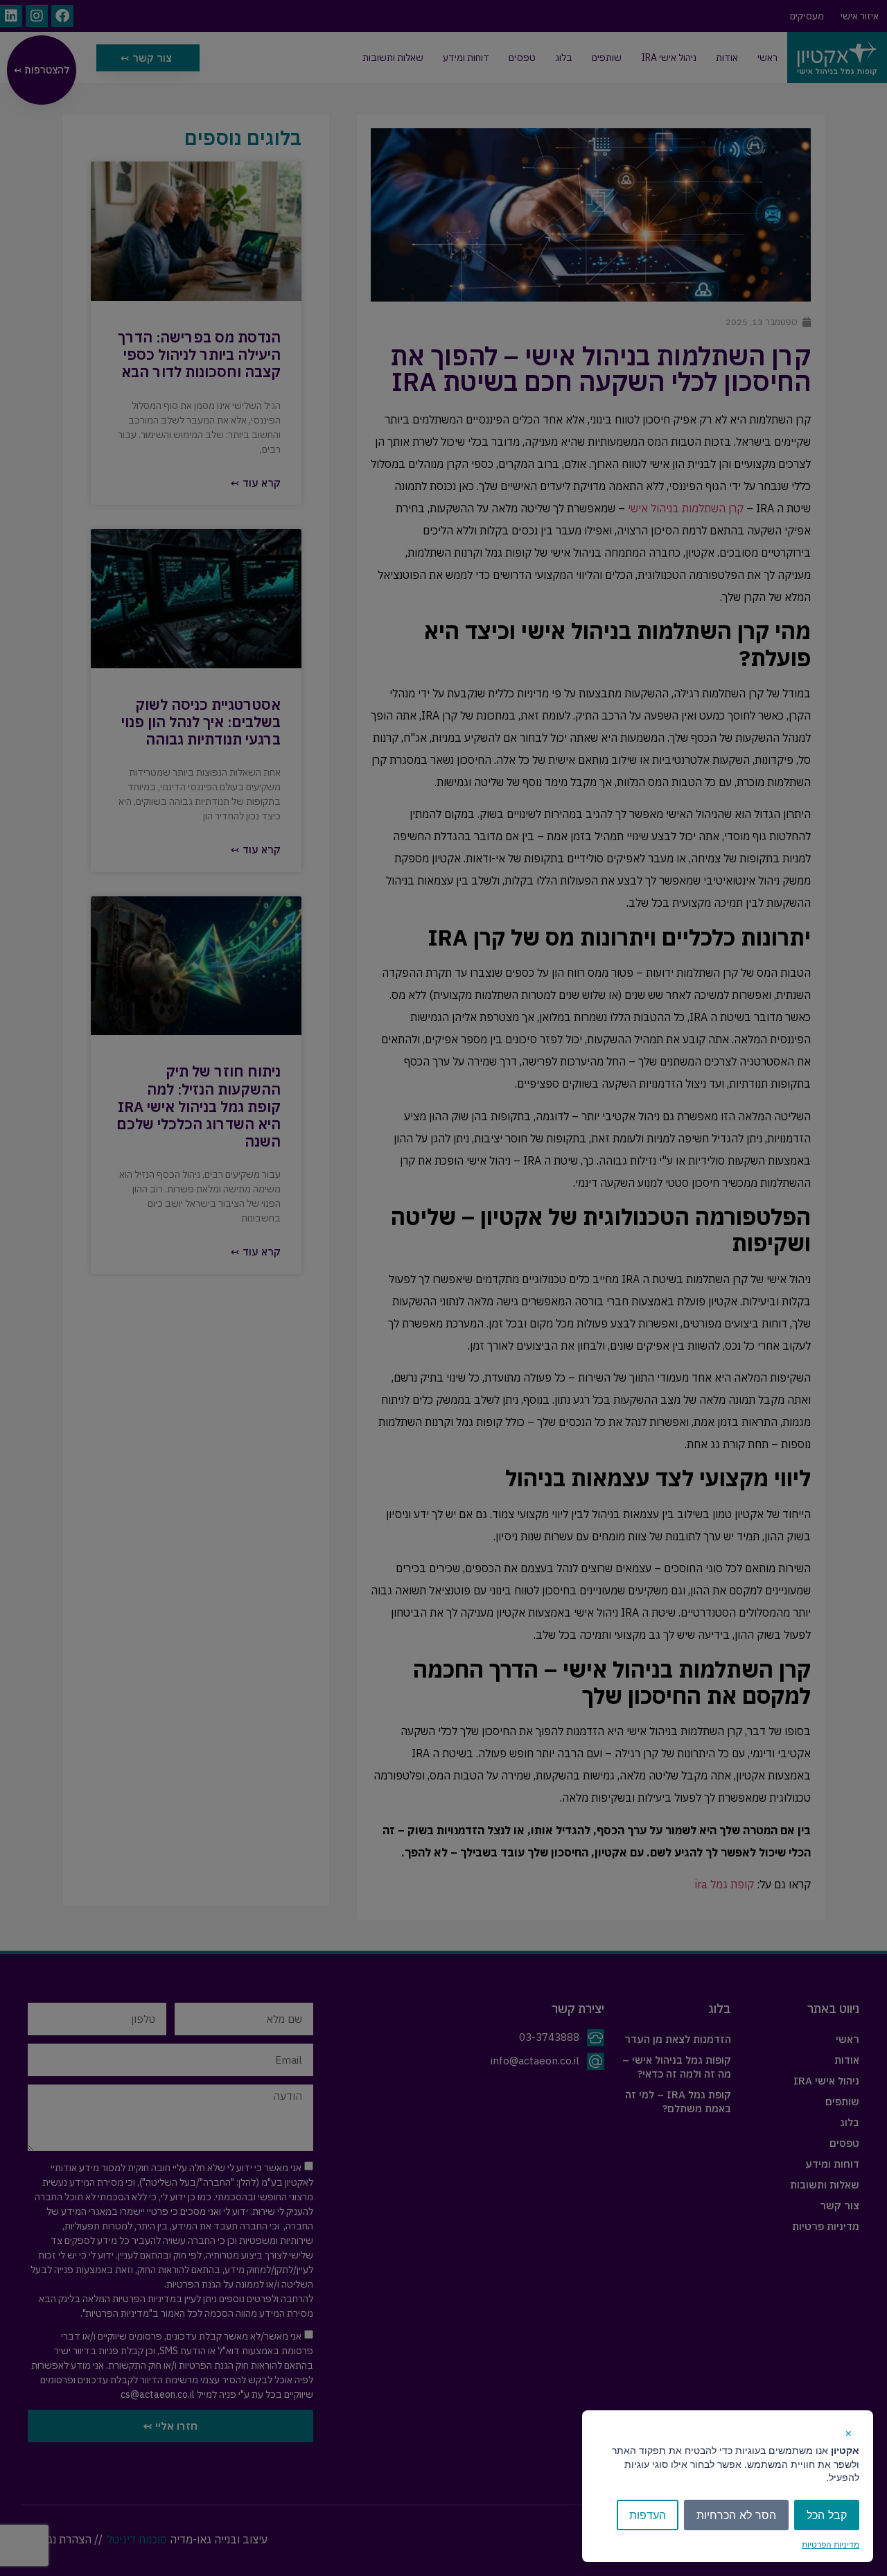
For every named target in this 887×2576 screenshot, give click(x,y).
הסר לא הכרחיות (736, 2515)
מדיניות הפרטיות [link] (831, 2544)
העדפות (648, 2515)
